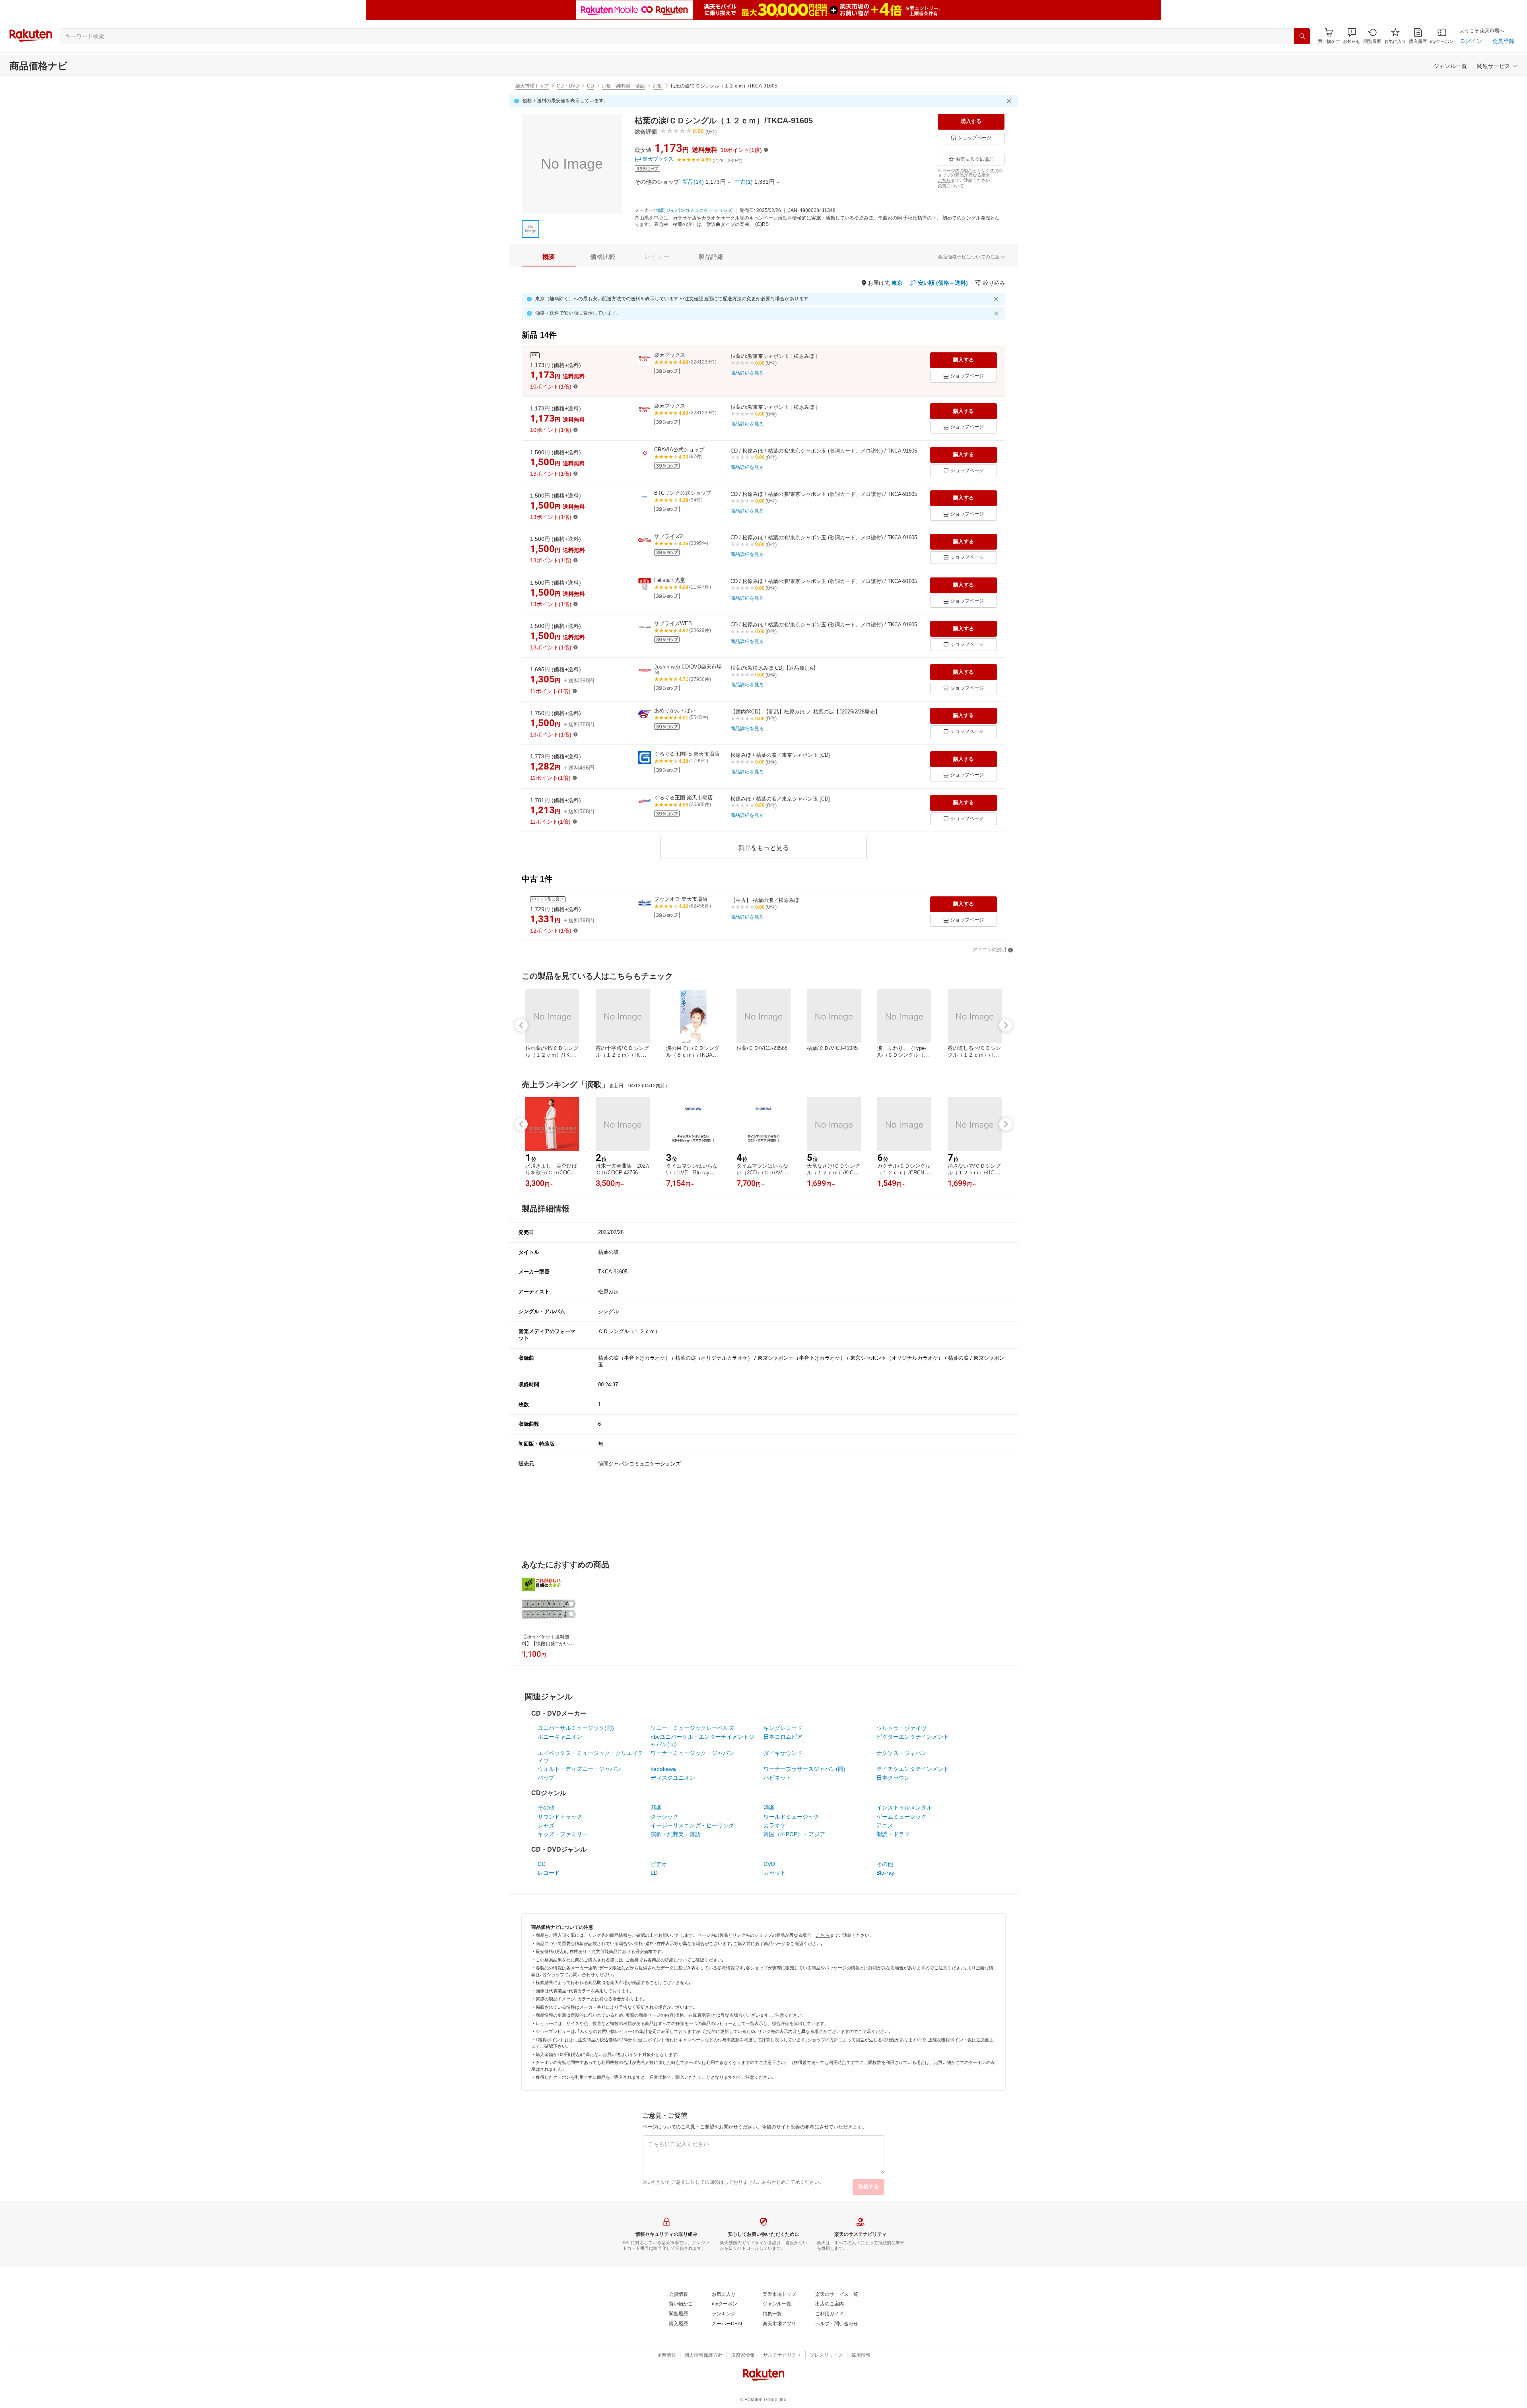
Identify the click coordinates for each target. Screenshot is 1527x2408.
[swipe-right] (1006, 1025)
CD (591, 86)
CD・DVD (568, 86)
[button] (1352, 36)
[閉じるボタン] (1010, 101)
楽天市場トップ (532, 86)
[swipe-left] (521, 1025)
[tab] (549, 257)
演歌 (658, 86)
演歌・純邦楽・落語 (624, 86)
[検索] (1302, 36)
